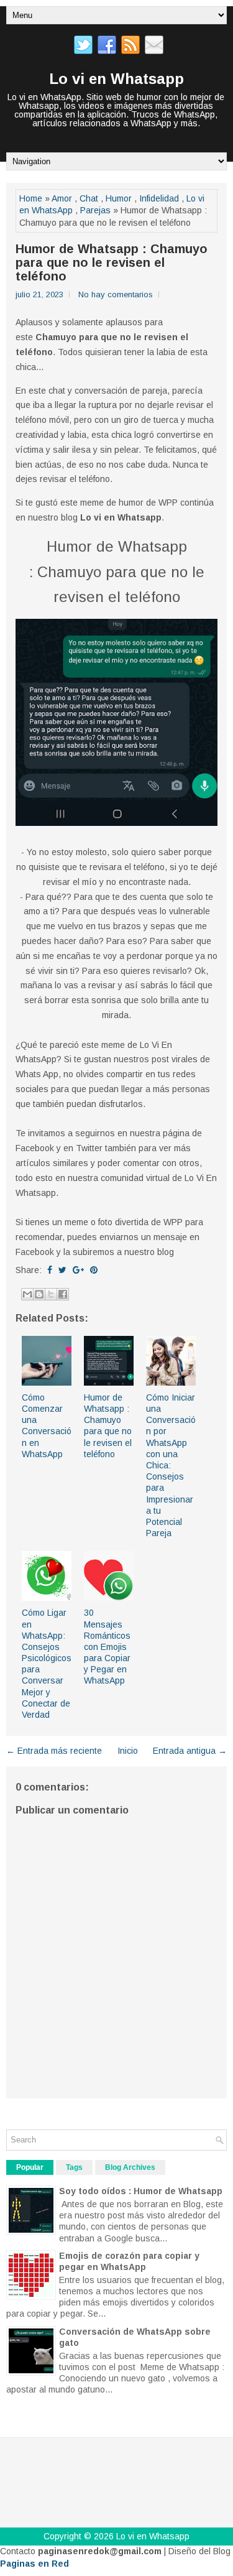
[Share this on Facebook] (50, 1270)
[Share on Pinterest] (94, 1270)
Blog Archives (130, 2167)
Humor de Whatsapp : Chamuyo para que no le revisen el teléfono (112, 262)
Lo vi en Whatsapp (116, 79)
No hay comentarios (116, 294)
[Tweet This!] (62, 1270)
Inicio (128, 1751)
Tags (74, 2167)
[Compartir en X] (51, 1294)
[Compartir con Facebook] (63, 1294)
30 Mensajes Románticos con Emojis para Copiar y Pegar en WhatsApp (107, 1647)
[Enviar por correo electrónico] (27, 1294)
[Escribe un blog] (39, 1294)
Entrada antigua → (190, 1751)
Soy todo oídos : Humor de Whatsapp (141, 2191)
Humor (119, 198)
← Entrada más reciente (54, 1751)
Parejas (95, 210)
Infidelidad (159, 198)
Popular (30, 2167)
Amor (62, 198)
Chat (89, 198)
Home (31, 198)
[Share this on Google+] (78, 1270)
